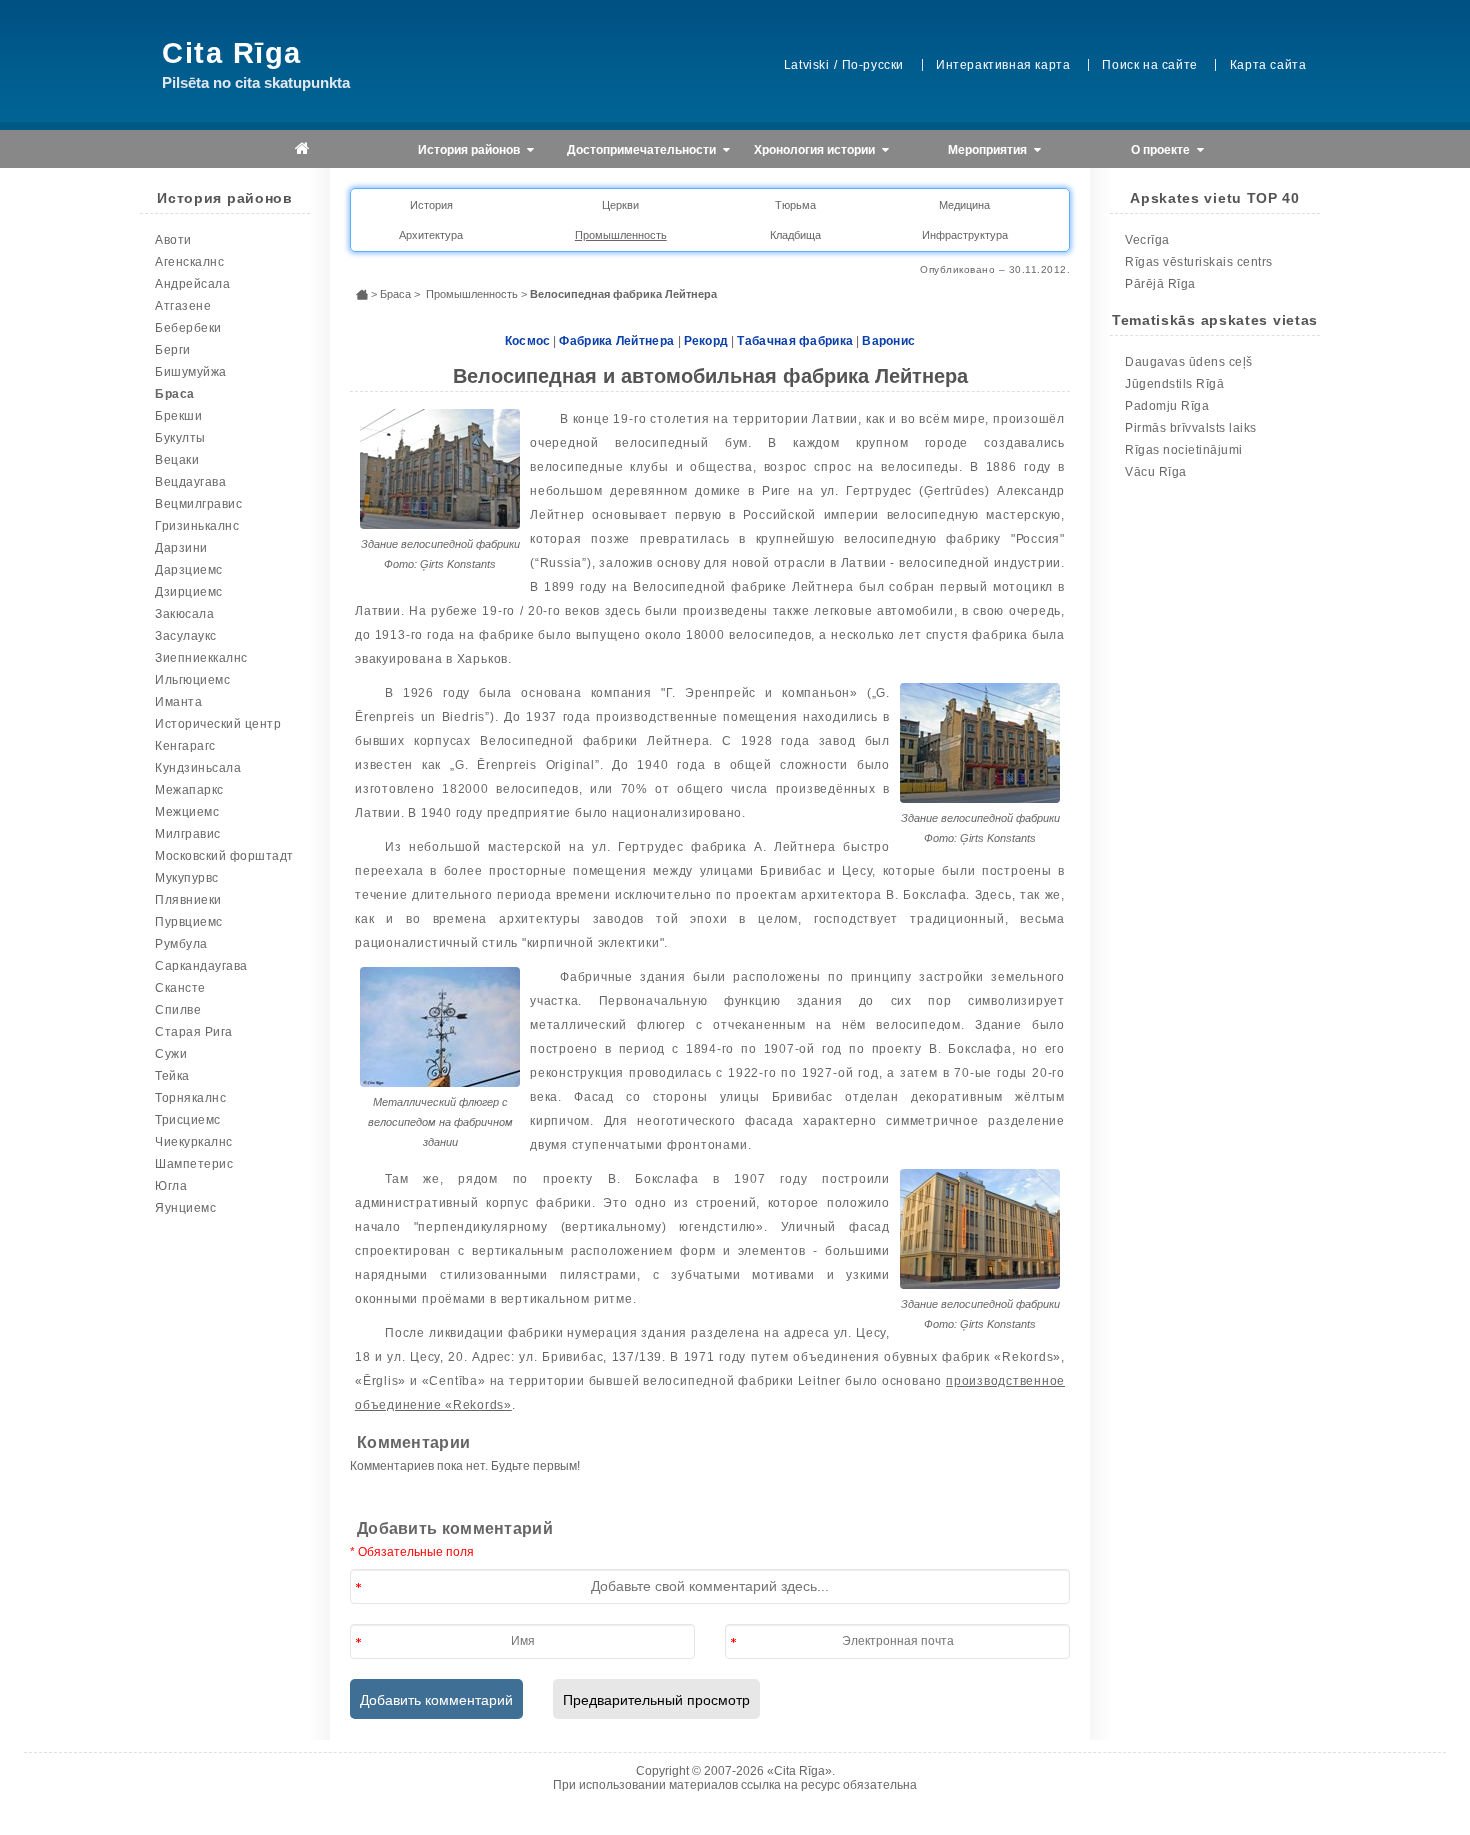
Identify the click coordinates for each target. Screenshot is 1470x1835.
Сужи (171, 1054)
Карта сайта (1268, 65)
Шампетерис (194, 1164)
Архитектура (431, 235)
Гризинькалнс (197, 526)
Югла (171, 1186)
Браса (175, 394)
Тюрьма (795, 205)
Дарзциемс (189, 570)
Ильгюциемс (192, 680)
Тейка (172, 1076)
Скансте (180, 988)
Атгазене (183, 306)
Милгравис (188, 834)
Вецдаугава (190, 482)
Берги (173, 350)
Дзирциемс (189, 592)
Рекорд (706, 341)
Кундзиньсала (198, 768)
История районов (470, 150)
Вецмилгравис (198, 504)
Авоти (173, 240)
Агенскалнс (189, 262)
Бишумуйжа (191, 372)
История (431, 205)
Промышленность (621, 235)
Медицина (964, 205)
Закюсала (184, 614)
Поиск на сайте (1149, 65)
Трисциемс (188, 1120)
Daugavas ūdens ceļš (1189, 362)
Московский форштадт (224, 856)
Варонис (888, 341)
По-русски (873, 65)
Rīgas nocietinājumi (1184, 450)
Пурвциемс (189, 922)
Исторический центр (218, 724)
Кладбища (795, 235)
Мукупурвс (187, 878)
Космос (528, 341)
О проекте (1162, 150)
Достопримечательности (643, 150)
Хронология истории (816, 150)
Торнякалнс (190, 1098)
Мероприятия (989, 150)
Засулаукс (186, 636)
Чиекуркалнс (194, 1142)
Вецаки (177, 460)
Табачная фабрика (795, 341)
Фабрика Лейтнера (618, 341)
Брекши (178, 416)
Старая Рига (194, 1032)
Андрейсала (192, 284)
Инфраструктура (965, 235)
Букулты (180, 438)
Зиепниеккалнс (201, 658)
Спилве (178, 1010)
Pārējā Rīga (1160, 284)
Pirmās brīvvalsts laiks (1191, 428)
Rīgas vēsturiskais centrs (1199, 262)
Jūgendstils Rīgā (1174, 384)
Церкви (620, 205)
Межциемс (187, 812)
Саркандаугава (201, 966)
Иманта (178, 702)
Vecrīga (1147, 240)
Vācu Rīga (1156, 472)
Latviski (807, 65)
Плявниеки (188, 900)
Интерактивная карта (1003, 65)
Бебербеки (188, 328)
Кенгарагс (185, 746)
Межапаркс (189, 790)
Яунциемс (185, 1208)
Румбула (181, 944)
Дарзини (181, 548)
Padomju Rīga (1167, 406)
